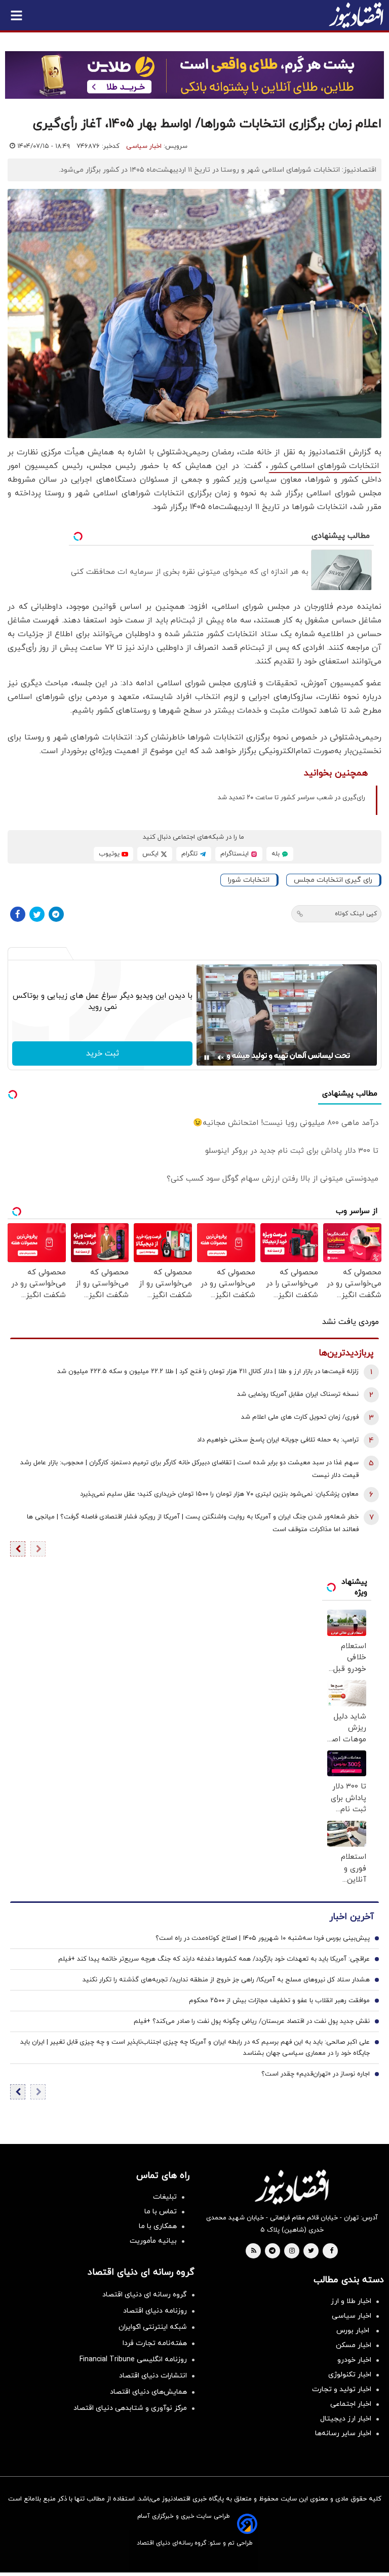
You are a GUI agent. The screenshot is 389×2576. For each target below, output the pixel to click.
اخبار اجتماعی (351, 2404)
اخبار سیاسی (144, 146)
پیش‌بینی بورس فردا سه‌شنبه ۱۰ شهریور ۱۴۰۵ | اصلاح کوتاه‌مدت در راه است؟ (263, 1938)
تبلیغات (165, 2197)
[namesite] (356, 15)
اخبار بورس (354, 2331)
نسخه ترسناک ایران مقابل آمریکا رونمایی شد (298, 1394)
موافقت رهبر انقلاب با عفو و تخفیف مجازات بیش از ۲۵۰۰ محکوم (279, 2001)
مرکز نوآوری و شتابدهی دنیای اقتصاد (130, 2408)
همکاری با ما (158, 2226)
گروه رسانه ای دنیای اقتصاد (145, 2295)
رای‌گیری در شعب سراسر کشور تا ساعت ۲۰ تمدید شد (291, 798)
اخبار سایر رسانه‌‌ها (343, 2433)
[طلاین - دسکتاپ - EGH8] (194, 75)
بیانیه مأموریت (153, 2241)
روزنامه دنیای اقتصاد (155, 2311)
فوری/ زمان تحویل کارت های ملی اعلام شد (300, 1417)
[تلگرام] (56, 914)
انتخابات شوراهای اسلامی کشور (325, 466)
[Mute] (221, 1058)
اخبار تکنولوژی (350, 2375)
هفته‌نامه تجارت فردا (155, 2343)
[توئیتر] (37, 914)
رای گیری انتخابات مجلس (333, 880)
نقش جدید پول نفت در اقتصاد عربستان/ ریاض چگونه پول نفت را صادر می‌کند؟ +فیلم (252, 2021)
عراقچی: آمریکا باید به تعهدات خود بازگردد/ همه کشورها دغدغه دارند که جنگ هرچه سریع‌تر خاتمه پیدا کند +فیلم (214, 1959)
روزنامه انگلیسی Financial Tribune (133, 2359)
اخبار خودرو (354, 2360)
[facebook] (332, 2251)
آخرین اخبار (352, 1917)
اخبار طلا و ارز (351, 2301)
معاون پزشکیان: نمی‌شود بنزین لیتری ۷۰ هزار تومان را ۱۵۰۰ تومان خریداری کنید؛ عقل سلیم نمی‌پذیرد (219, 1494)
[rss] (254, 2251)
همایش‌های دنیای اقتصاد (148, 2392)
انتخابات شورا (249, 880)
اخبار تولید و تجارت (342, 2389)
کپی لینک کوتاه (356, 914)
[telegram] (272, 2251)
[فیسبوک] (18, 914)
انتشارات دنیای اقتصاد (153, 2376)
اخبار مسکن (354, 2345)
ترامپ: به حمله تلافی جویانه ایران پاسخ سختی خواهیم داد (278, 1440)
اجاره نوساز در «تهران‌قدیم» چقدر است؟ (316, 2074)
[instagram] (292, 2251)
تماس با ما (161, 2212)
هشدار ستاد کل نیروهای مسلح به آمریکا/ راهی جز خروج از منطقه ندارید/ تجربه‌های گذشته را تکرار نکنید (226, 1980)
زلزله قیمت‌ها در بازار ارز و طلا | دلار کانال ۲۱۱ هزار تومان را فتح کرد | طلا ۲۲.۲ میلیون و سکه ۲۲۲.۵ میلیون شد (208, 1372)
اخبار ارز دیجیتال (346, 2419)
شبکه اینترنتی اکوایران (153, 2327)
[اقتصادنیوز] (292, 2187)
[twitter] (311, 2251)
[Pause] (207, 1058)
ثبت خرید (103, 1053)
